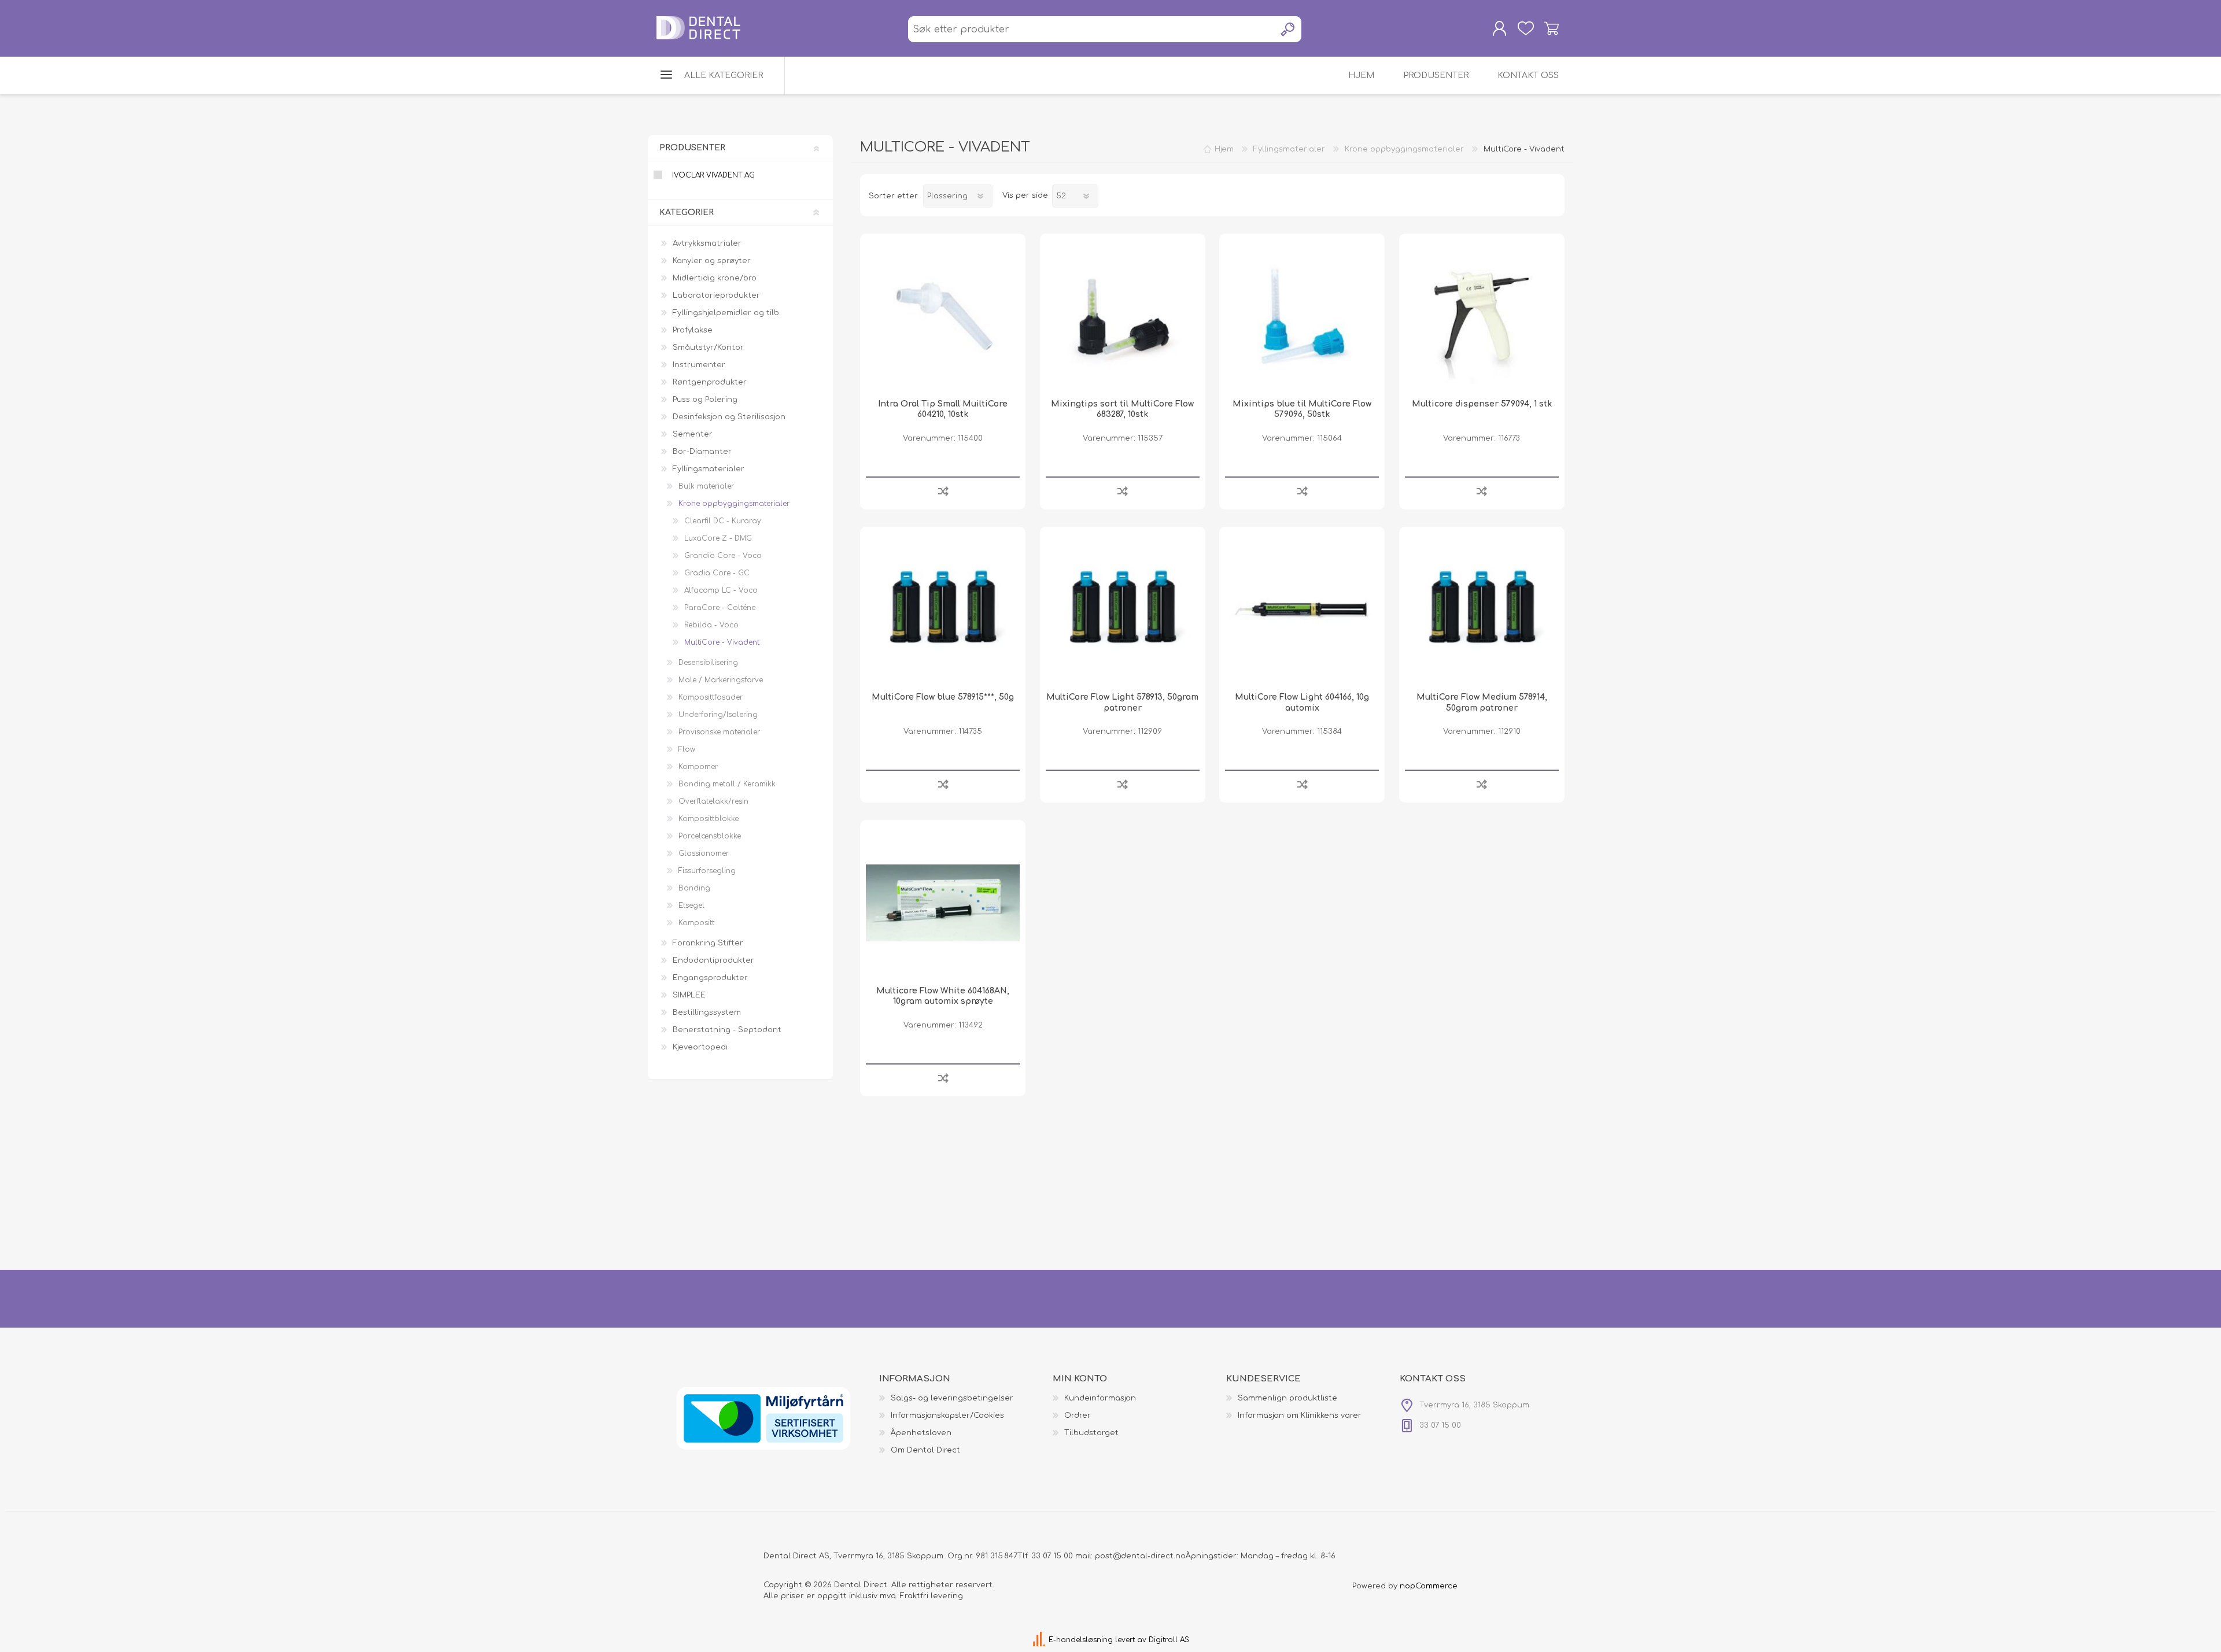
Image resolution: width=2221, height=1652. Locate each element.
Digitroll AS (1169, 1640)
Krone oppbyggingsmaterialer (734, 504)
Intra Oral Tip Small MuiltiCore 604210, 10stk (943, 409)
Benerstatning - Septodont (727, 1030)
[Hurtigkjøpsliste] (1525, 28)
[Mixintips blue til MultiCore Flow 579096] (1302, 316)
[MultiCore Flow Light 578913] (1123, 609)
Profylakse (693, 330)
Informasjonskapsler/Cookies (947, 1416)
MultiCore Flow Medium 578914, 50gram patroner (1482, 702)
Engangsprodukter (710, 978)
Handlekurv (1552, 28)
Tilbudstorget (1091, 1433)
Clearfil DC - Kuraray (723, 521)
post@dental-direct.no (1140, 1556)
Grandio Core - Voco (723, 556)
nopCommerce (1429, 1586)
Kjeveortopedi (700, 1047)
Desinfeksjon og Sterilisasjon (729, 417)
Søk (1288, 29)
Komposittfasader (711, 697)
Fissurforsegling (707, 871)
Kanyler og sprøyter (712, 261)
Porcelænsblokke (710, 836)
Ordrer (1078, 1416)
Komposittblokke (709, 819)
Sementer (693, 434)
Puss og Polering (705, 400)
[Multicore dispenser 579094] (1482, 316)
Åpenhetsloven (921, 1433)
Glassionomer (704, 853)
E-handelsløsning (1081, 1640)
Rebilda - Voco (711, 625)
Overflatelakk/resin (713, 801)
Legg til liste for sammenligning (943, 491)
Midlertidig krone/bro (715, 278)
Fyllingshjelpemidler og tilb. (727, 313)
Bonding (694, 888)
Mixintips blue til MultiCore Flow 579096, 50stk (1302, 409)
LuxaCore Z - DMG (718, 538)
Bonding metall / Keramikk (727, 784)
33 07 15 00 (1052, 1556)
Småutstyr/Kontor (708, 348)
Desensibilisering (708, 663)
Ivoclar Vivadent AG (713, 175)
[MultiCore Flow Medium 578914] (1482, 609)
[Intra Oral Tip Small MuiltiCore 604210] (943, 316)
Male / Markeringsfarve (721, 680)
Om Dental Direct (925, 1450)
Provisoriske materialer (719, 732)
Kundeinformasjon (1100, 1398)
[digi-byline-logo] (1040, 1640)
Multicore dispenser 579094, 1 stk (1482, 404)
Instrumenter (699, 365)
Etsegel (691, 906)
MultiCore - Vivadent (722, 642)
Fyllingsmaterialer (709, 469)
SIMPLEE (689, 995)
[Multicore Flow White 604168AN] (943, 903)
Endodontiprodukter (713, 960)
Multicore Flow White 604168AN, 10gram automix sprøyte (943, 996)
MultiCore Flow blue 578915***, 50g (943, 697)
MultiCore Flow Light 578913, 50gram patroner (1122, 702)
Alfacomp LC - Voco (721, 590)
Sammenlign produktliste (1287, 1398)
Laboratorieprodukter (716, 295)
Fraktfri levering (931, 1596)
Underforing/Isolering (718, 715)
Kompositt (696, 923)
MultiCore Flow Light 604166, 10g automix (1302, 702)
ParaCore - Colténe (720, 608)
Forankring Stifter (708, 943)
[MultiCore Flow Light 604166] (1302, 609)
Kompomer (698, 767)
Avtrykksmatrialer (707, 243)
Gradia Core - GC (717, 573)
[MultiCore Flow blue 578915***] (943, 609)
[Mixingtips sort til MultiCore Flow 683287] (1123, 316)
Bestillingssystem (707, 1012)
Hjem (1224, 149)
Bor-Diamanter (702, 452)
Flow (687, 749)
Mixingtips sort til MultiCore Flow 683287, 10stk (1122, 409)
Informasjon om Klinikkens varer (1300, 1416)
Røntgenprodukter (710, 382)
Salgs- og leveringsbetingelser (952, 1398)
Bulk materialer (706, 486)
